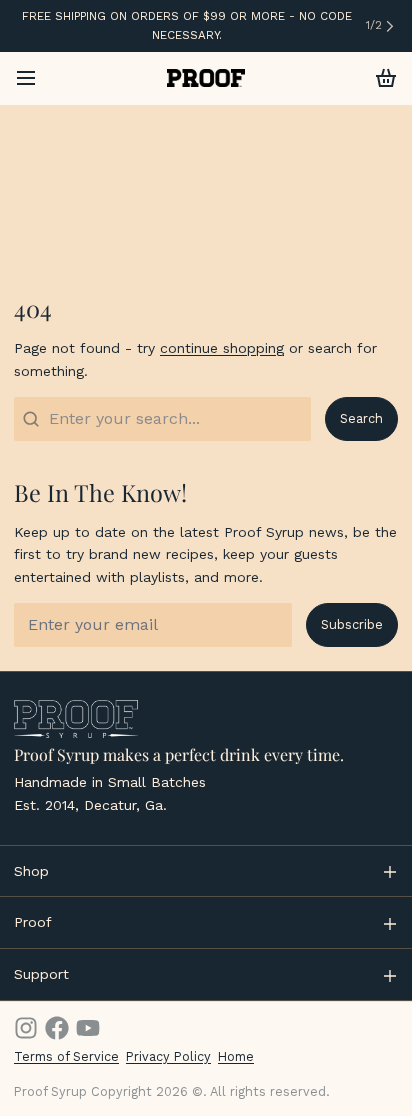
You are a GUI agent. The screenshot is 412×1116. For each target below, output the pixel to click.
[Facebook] (57, 1028)
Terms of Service (66, 1056)
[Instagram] (26, 1028)
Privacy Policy (168, 1056)
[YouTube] (88, 1028)
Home (236, 1056)
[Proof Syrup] (206, 78)
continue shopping (222, 348)
